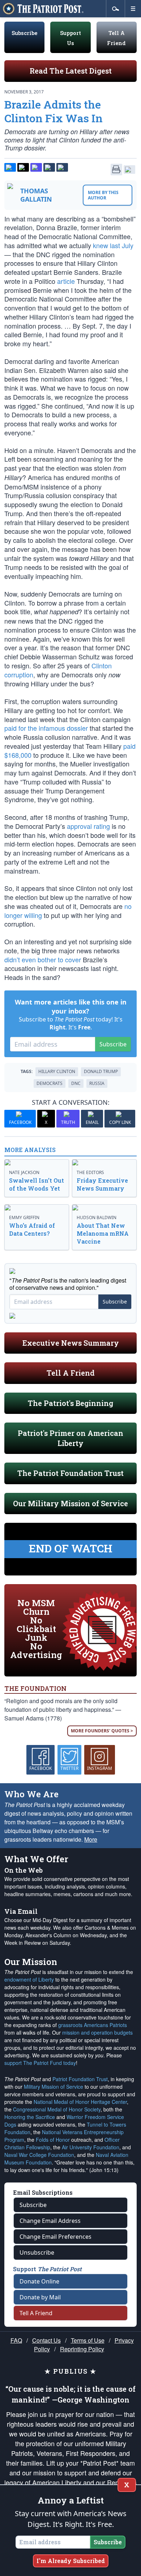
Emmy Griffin (24, 1217)
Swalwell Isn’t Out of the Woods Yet (37, 1184)
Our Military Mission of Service (70, 1503)
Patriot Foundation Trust (80, 2079)
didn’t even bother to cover (43, 959)
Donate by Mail (40, 2297)
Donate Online (39, 2281)
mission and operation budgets (97, 2032)
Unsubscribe (37, 2252)
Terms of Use (88, 2340)
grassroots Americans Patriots (93, 2025)
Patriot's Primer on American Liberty (70, 1438)
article (66, 281)
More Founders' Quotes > (102, 1731)
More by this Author (103, 195)
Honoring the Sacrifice (30, 2117)
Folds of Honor (53, 2140)
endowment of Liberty (29, 1979)
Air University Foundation (91, 2147)
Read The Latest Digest (71, 71)
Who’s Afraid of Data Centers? (32, 1229)
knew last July (113, 245)
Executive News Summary (71, 1343)
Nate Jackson (24, 1172)
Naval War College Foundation (39, 2155)
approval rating (88, 826)
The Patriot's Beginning (70, 1403)
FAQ (16, 2340)
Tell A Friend (71, 1373)
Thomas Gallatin (36, 195)
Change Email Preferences (55, 2237)
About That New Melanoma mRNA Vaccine (103, 1233)
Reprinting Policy (82, 2349)
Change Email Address (50, 2221)
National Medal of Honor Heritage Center (80, 2102)
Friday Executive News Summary (102, 1184)
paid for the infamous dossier (46, 728)
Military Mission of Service (54, 2087)
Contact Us (46, 2340)
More (91, 1839)
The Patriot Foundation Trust (70, 1473)
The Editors (90, 1172)
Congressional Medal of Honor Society (57, 2109)
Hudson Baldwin (97, 1217)
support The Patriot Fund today (40, 2063)
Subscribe (24, 33)
